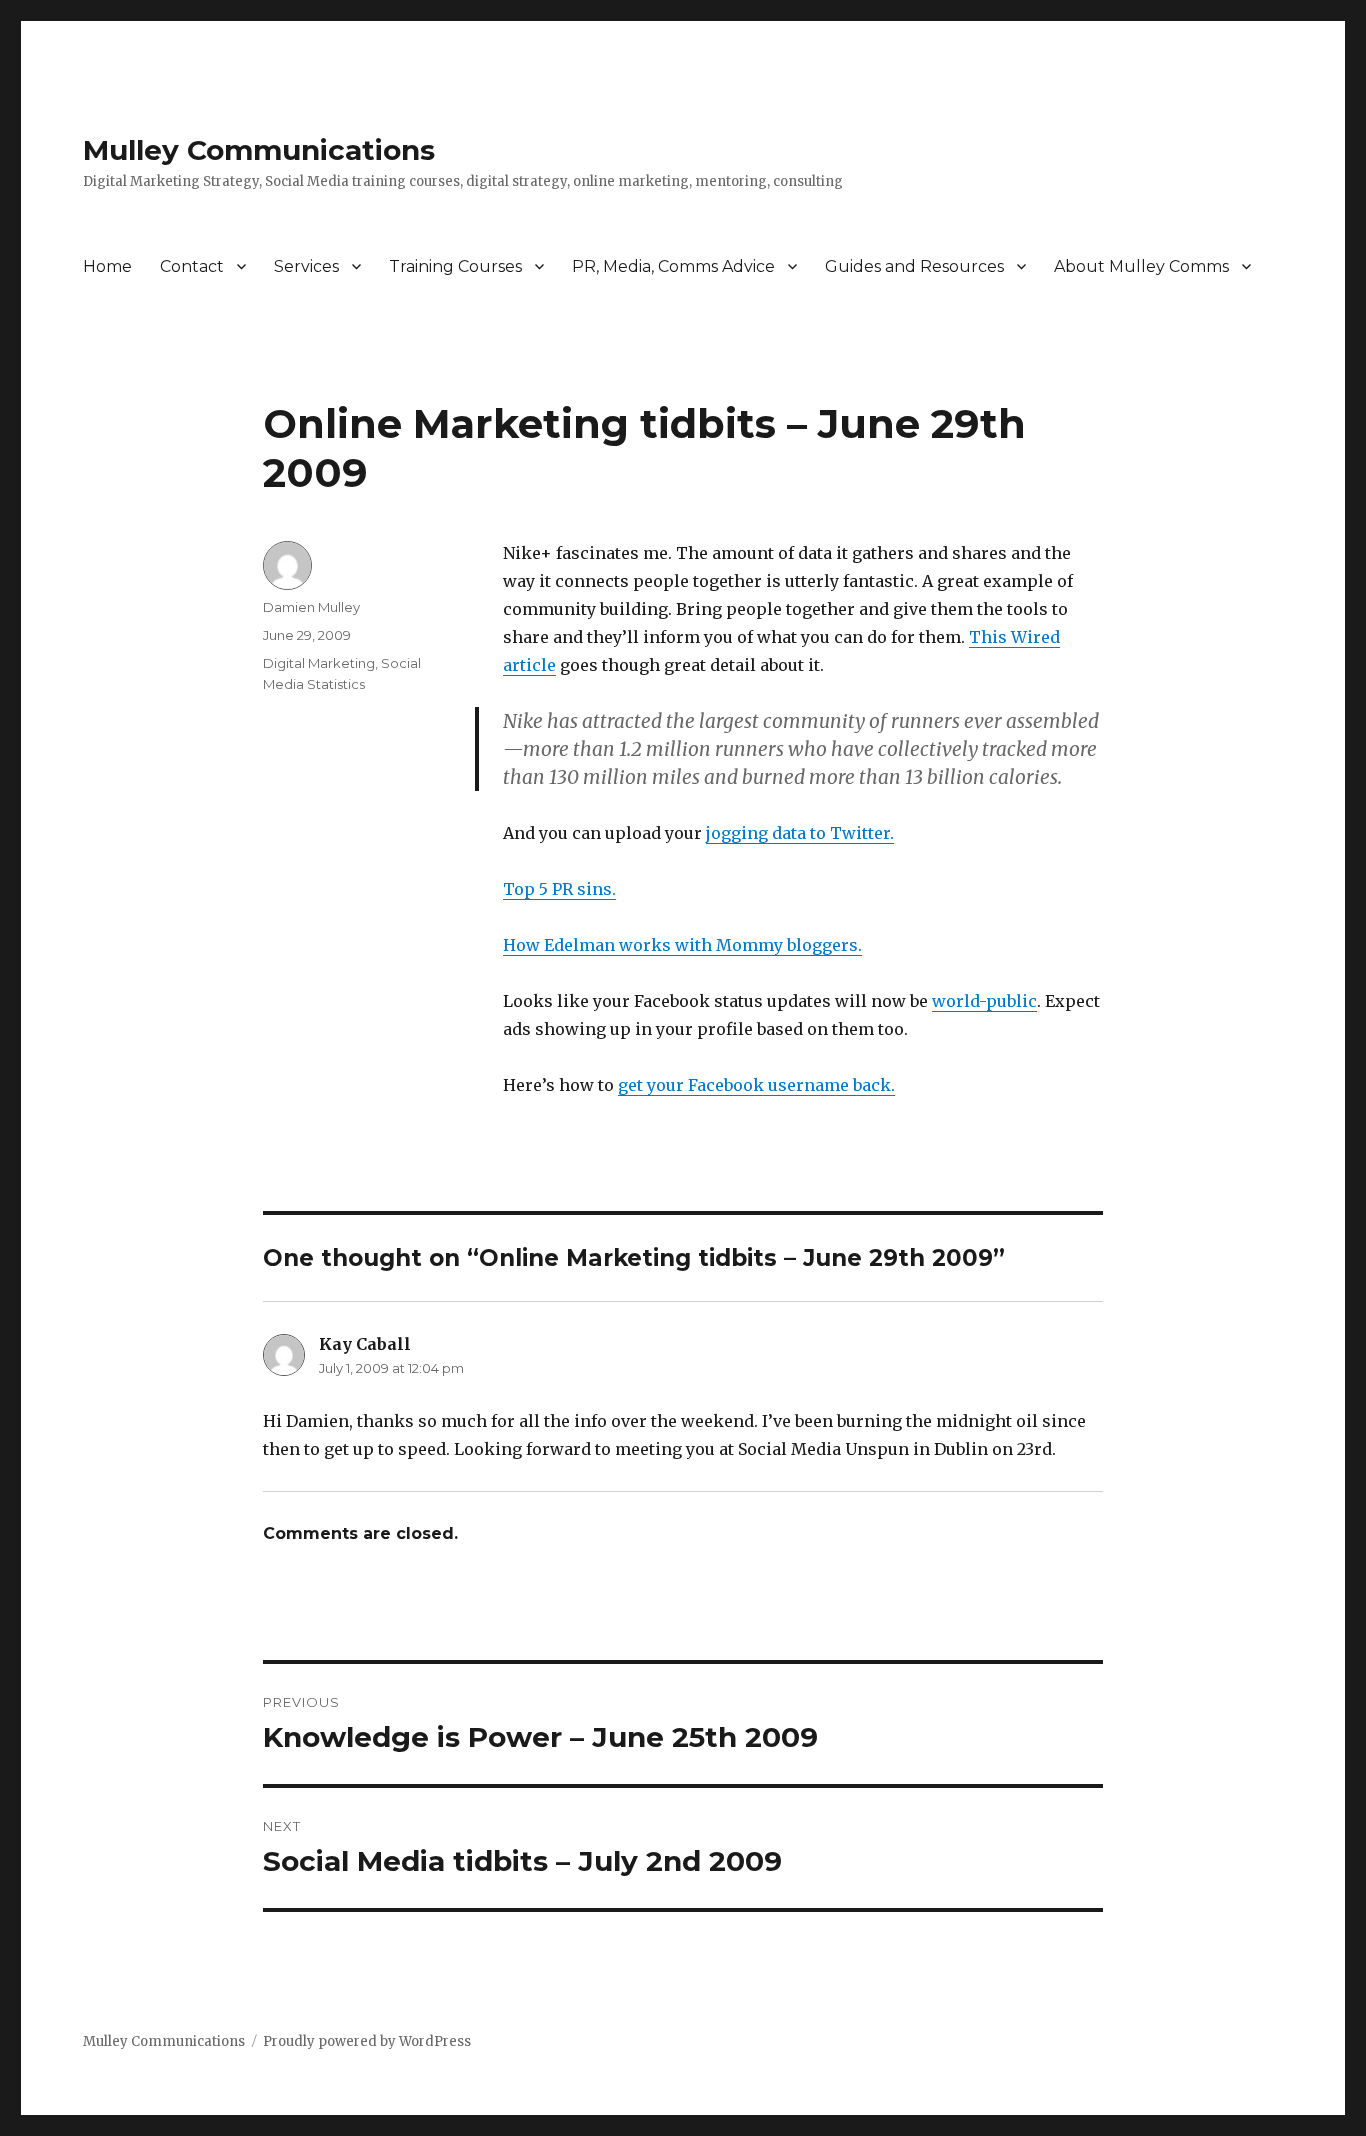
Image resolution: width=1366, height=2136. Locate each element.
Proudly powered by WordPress (367, 2041)
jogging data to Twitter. (800, 833)
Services (306, 266)
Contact (192, 266)
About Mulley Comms (1141, 266)
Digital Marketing (319, 663)
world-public (984, 1001)
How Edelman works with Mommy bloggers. (682, 945)
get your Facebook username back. (756, 1085)
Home (107, 266)
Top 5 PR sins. (559, 889)
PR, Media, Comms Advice (673, 266)
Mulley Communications (259, 150)
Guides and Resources (914, 266)
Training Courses (455, 266)
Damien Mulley (311, 607)
